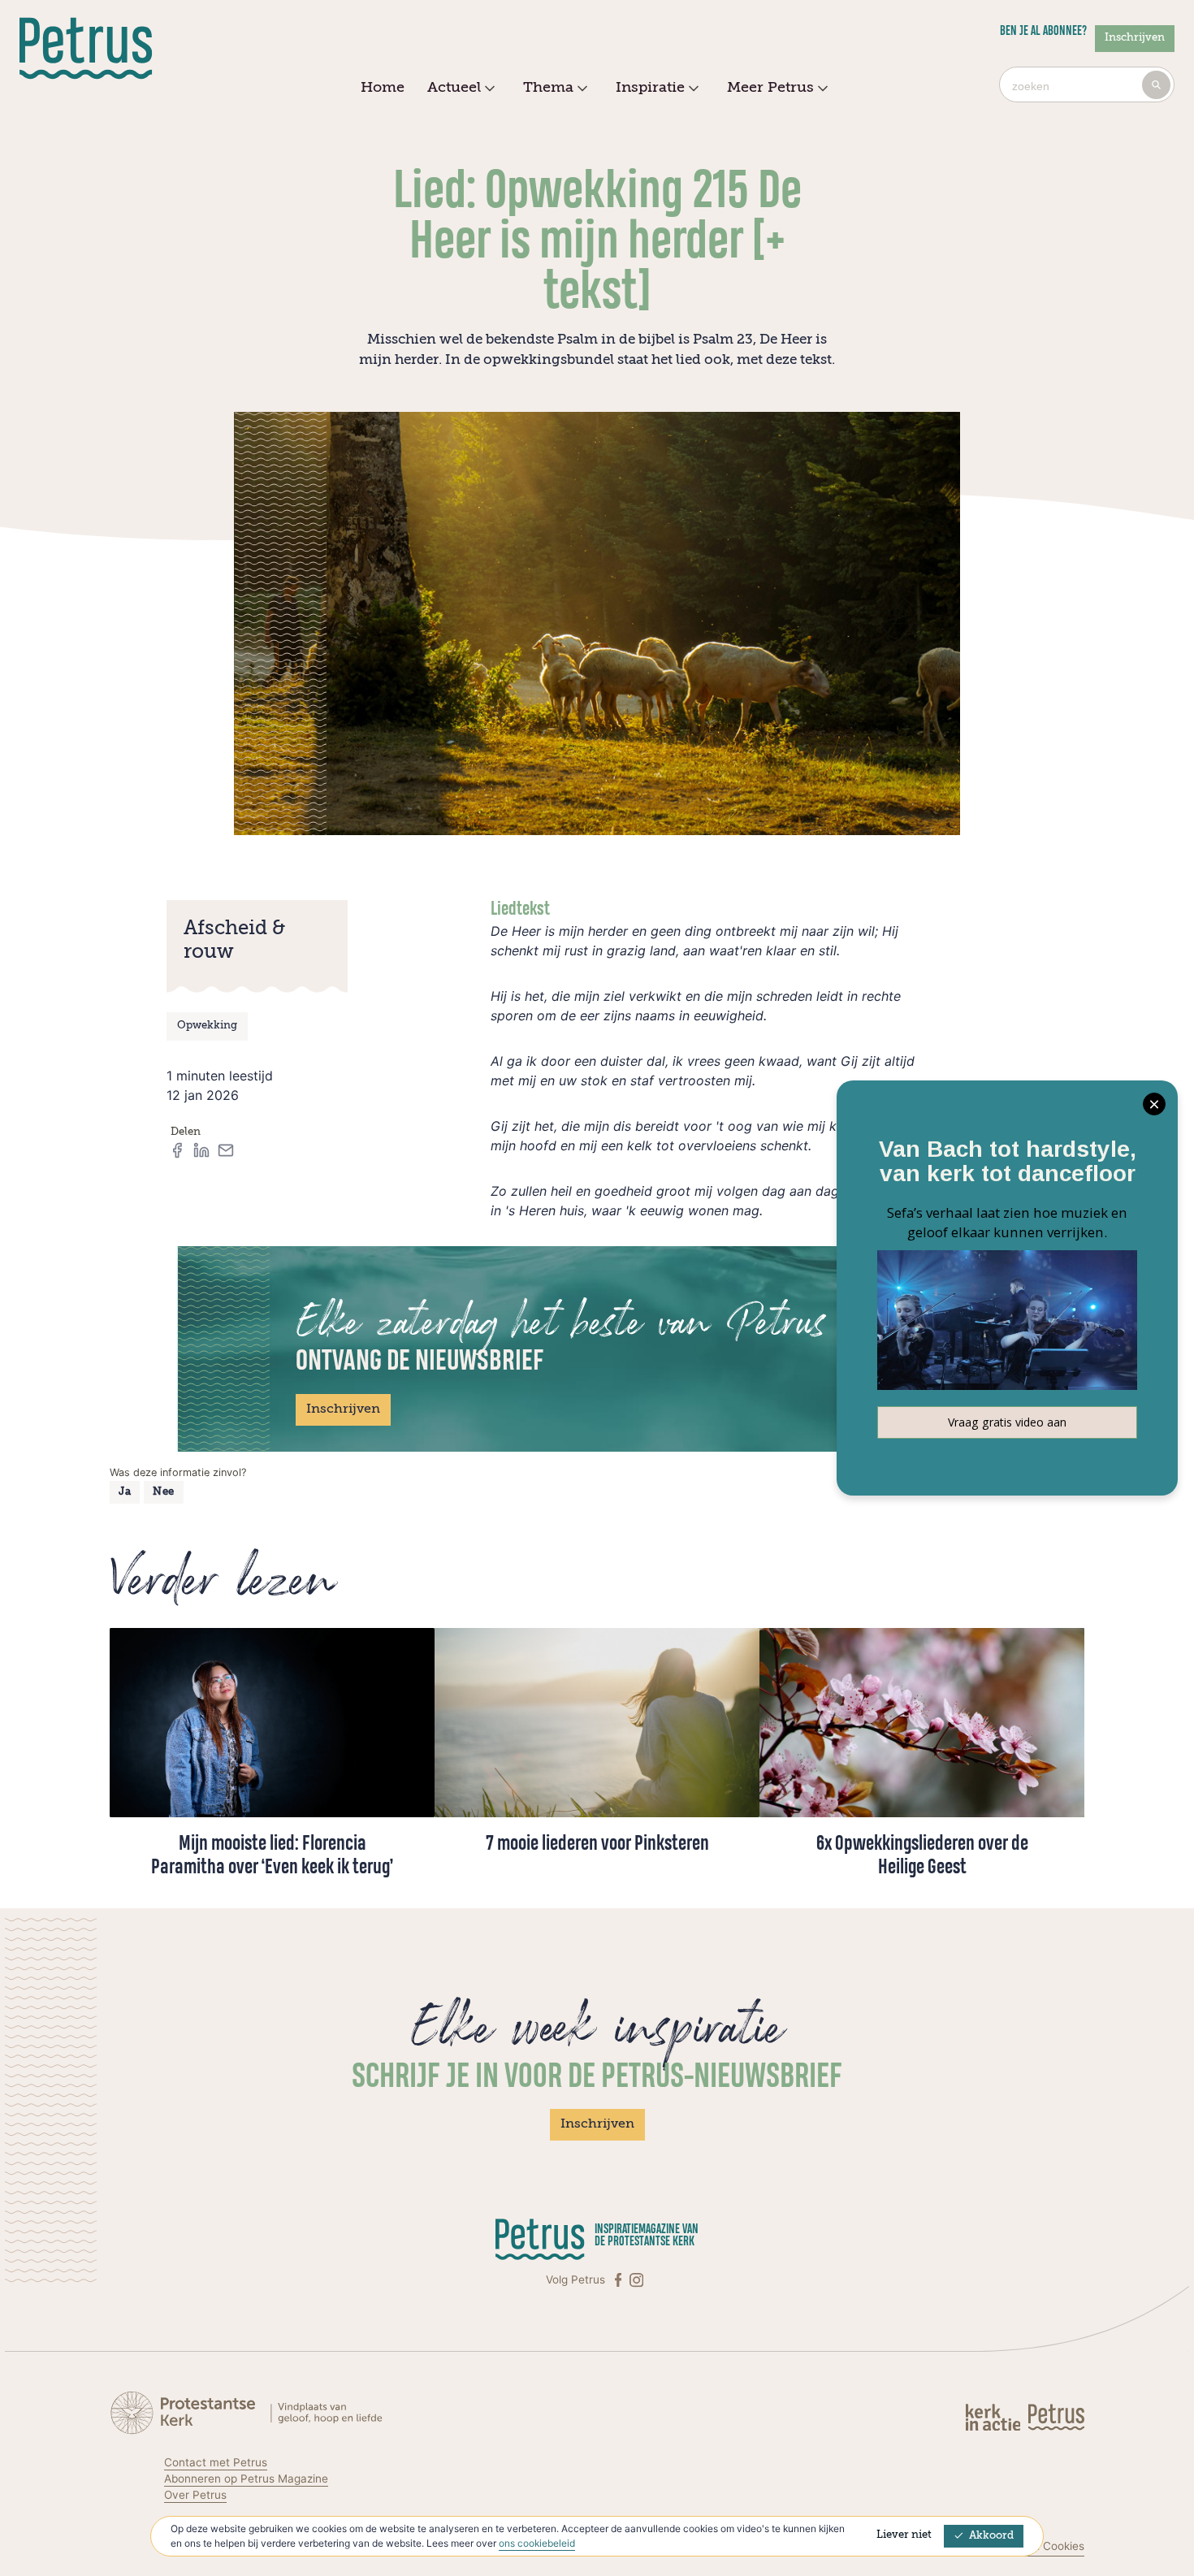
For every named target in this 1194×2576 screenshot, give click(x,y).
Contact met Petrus (216, 2462)
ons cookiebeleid (537, 2543)
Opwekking (207, 1026)
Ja (125, 1492)
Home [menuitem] (383, 88)
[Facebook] (620, 2280)
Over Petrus (195, 2495)
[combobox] (1087, 84)
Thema (548, 88)
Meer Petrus (770, 88)
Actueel (454, 88)
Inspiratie (650, 88)
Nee (164, 1492)
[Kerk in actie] (995, 2416)
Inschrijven (1135, 38)
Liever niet (904, 2535)
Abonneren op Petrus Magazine (246, 2479)
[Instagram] (636, 2280)
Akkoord (991, 2536)
